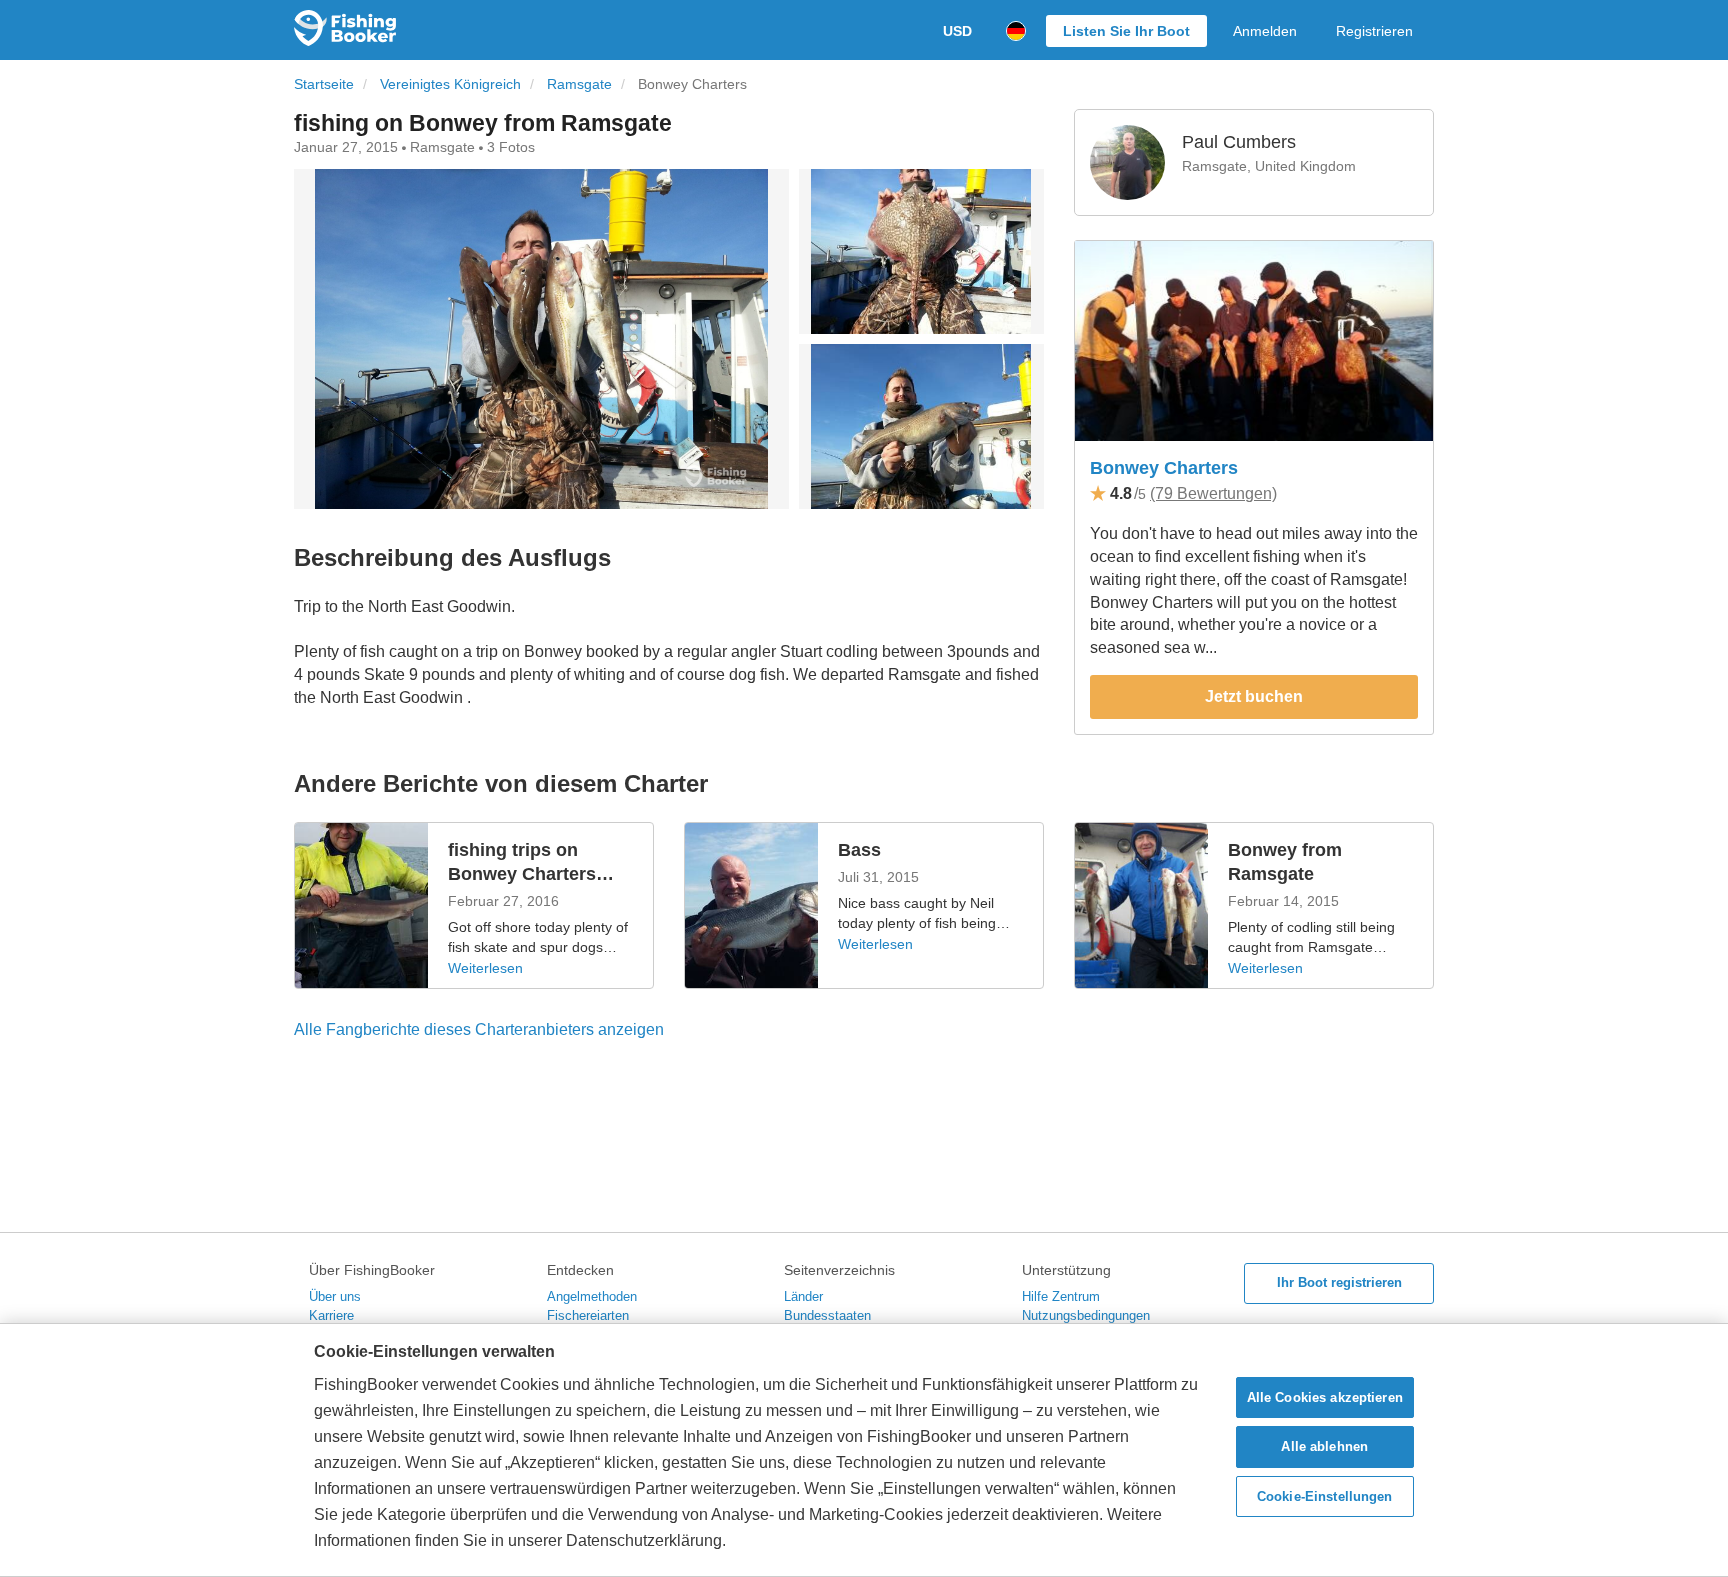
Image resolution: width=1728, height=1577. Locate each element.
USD (957, 31)
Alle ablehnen (1324, 1446)
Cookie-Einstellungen (1325, 1496)
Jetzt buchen (1254, 696)
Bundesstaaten (827, 1315)
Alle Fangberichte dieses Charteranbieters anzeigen (479, 1029)
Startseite (324, 84)
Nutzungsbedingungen (1086, 1315)
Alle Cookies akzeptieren (1325, 1397)
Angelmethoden (592, 1296)
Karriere (331, 1315)
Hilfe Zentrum (1061, 1296)
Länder (803, 1296)
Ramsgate (579, 84)
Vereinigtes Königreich (450, 84)
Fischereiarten (588, 1315)
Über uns (335, 1296)
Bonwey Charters (1164, 468)
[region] (864, 1450)
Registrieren (1374, 31)
